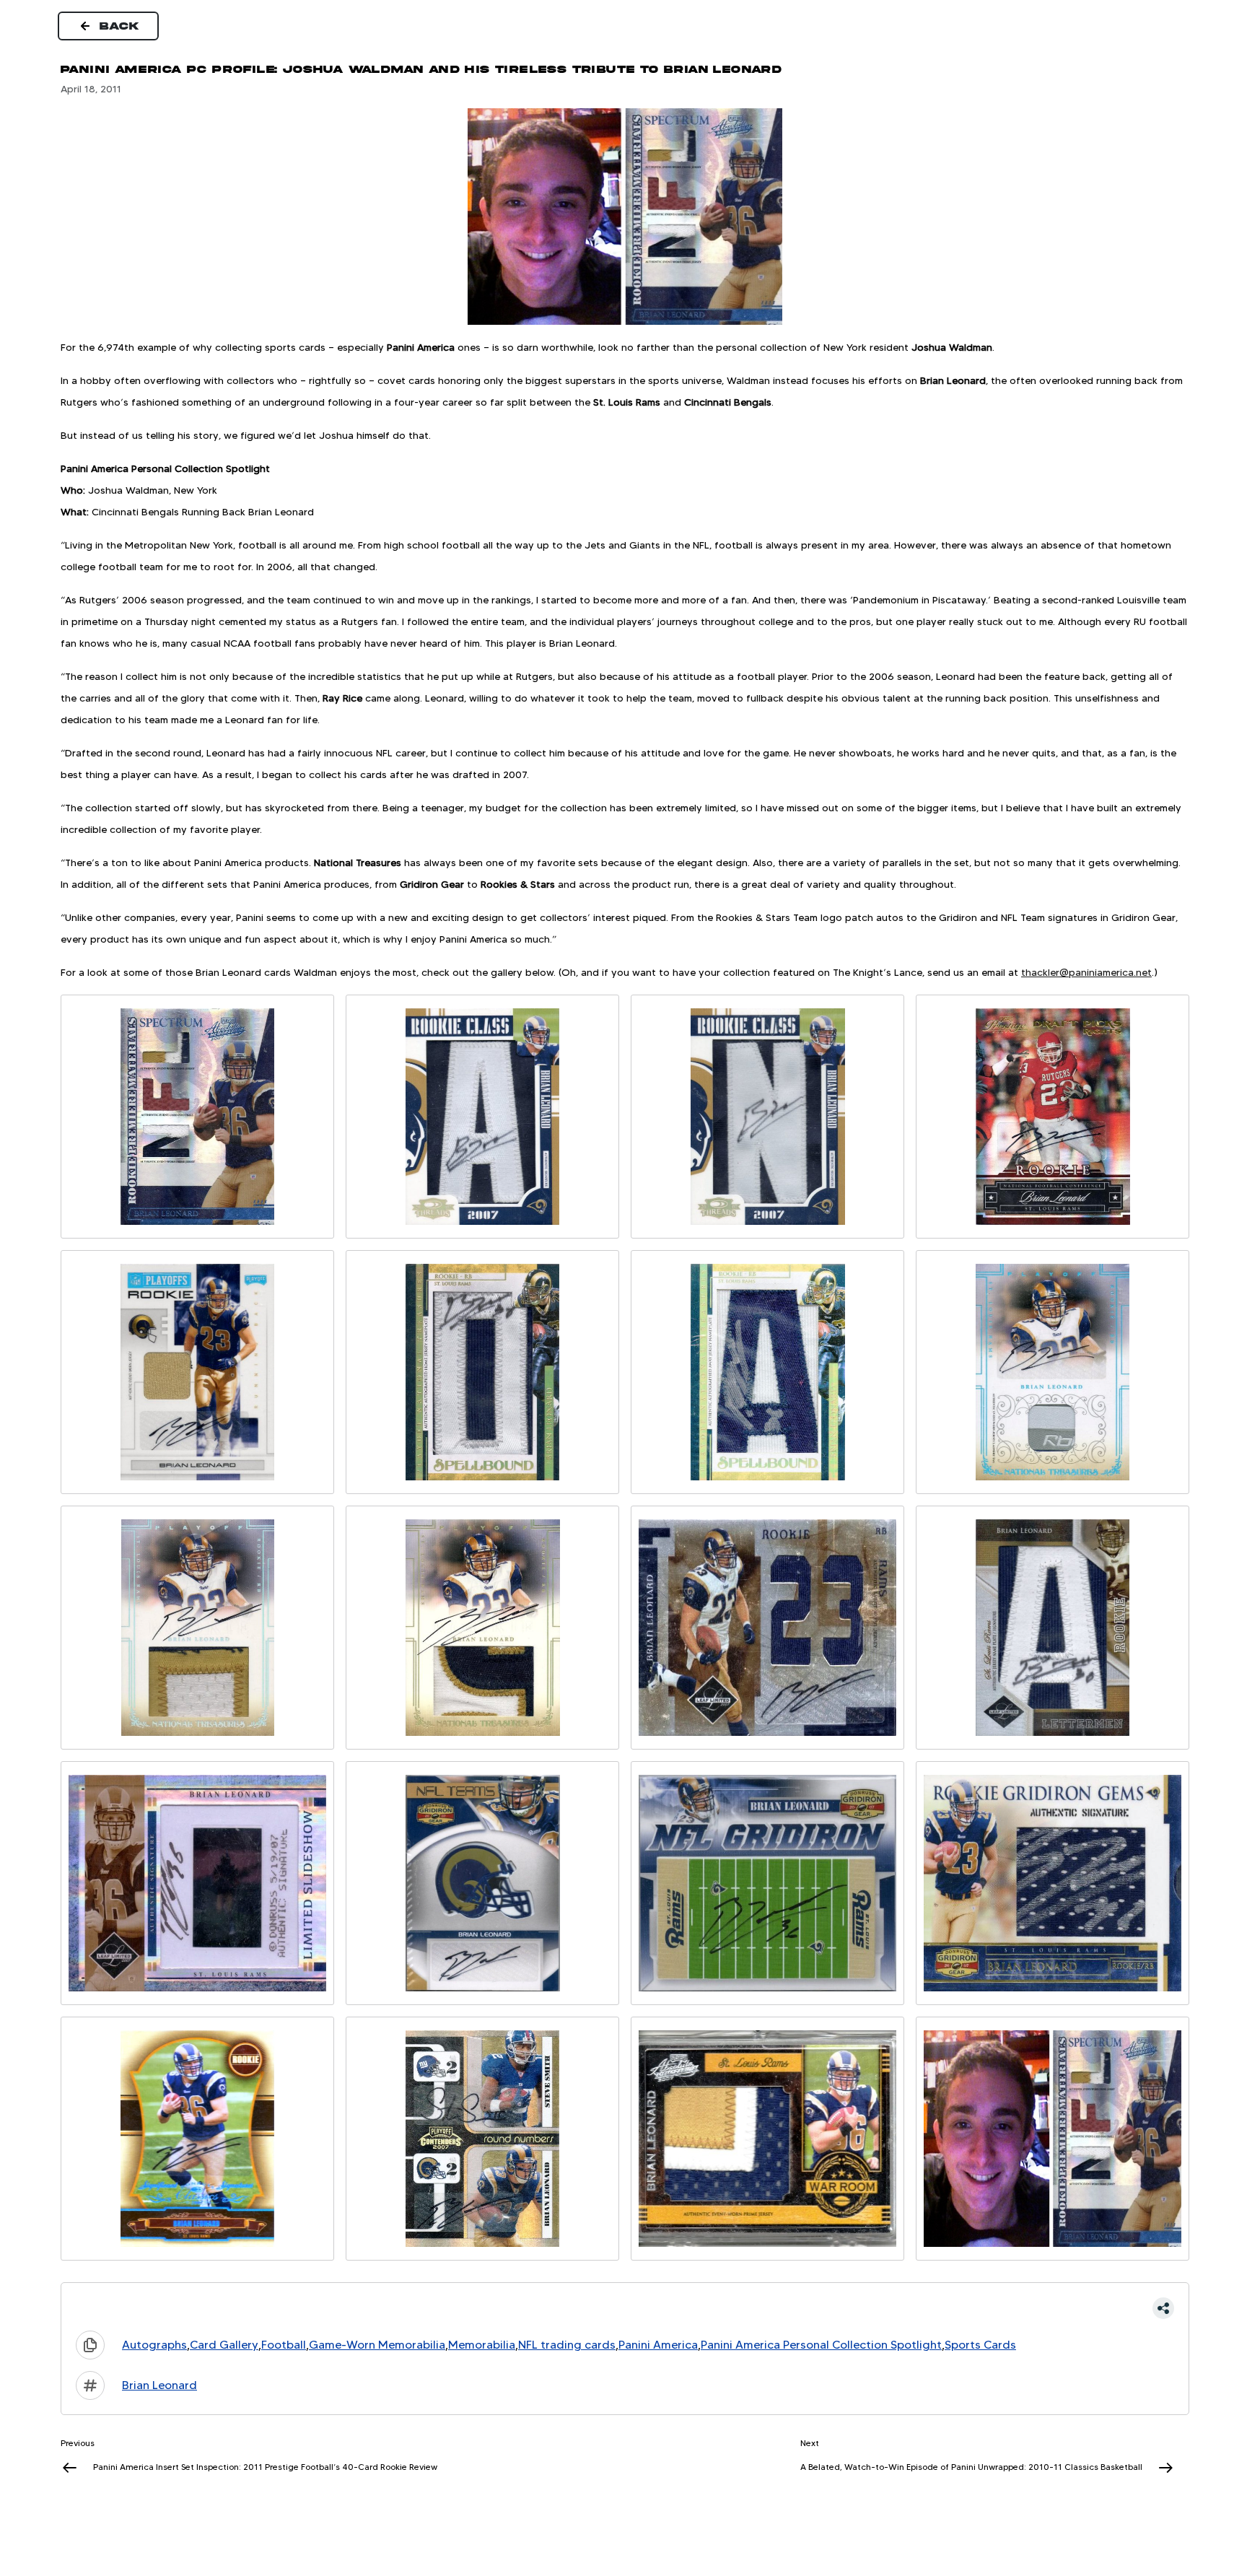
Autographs (154, 2345)
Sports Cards (980, 2345)
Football (284, 2345)
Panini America (658, 2345)
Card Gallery (224, 2345)
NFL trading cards (567, 2345)
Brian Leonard (159, 2385)
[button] (625, 2308)
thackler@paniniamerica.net (1086, 972)
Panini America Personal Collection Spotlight (821, 2345)
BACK (120, 26)
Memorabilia (482, 2345)
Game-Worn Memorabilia (377, 2345)
